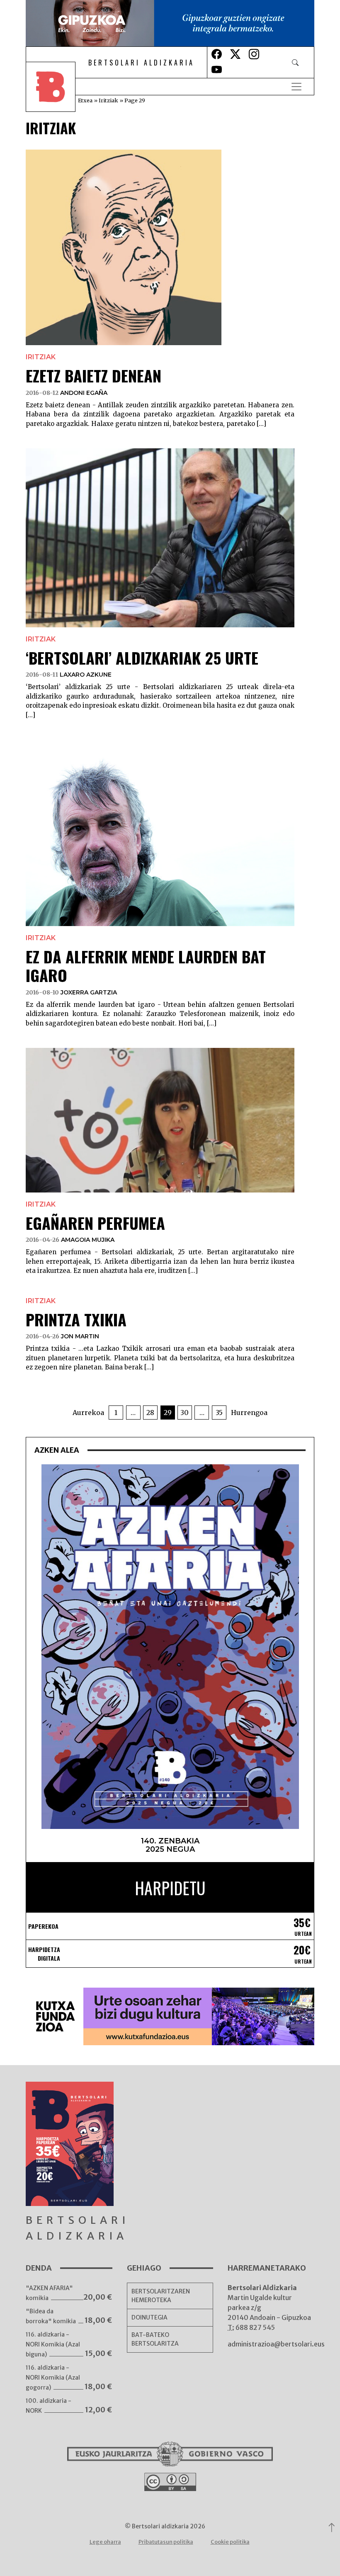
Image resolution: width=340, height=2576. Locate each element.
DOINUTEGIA (149, 2317)
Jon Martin (80, 1336)
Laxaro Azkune (86, 675)
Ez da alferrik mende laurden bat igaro (146, 966)
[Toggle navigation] (296, 87)
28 (150, 1413)
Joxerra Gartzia (89, 992)
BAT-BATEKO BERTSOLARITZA (155, 2339)
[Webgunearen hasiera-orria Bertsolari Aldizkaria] (56, 87)
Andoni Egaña (84, 393)
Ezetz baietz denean (93, 375)
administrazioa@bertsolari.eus (276, 2344)
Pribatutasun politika (166, 2542)
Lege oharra (105, 2542)
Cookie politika (230, 2542)
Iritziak (108, 100)
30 (185, 1413)
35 (219, 1413)
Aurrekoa (88, 1413)
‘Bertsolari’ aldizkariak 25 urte (142, 658)
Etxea (85, 100)
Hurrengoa (249, 1413)
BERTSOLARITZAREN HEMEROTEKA (161, 2296)
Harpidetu (170, 1888)
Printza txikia (76, 1319)
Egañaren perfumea (95, 1223)
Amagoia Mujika (88, 1240)
